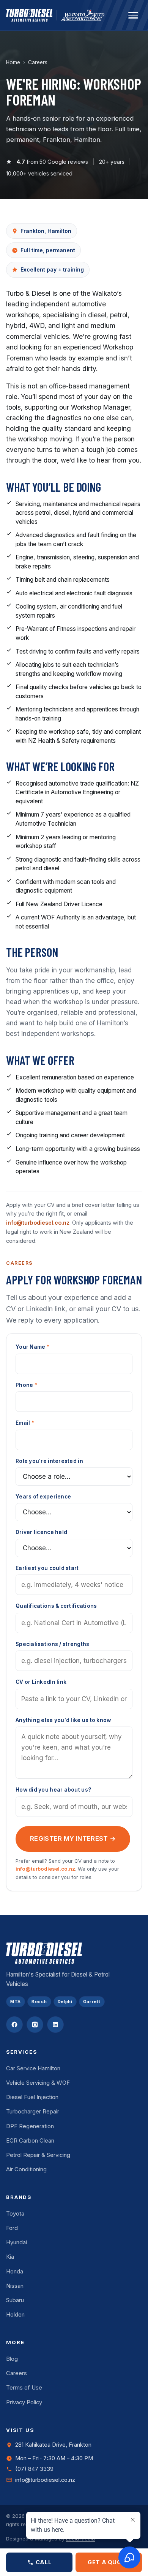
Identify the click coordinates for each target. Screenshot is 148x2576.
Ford (12, 2228)
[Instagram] (35, 2025)
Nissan (15, 2286)
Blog (12, 2359)
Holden (15, 2315)
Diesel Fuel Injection (32, 2097)
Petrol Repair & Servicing (38, 2155)
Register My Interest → (73, 1838)
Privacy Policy (24, 2402)
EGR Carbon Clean (30, 2141)
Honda (15, 2272)
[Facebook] (14, 2025)
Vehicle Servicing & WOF (38, 2083)
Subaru (15, 2300)
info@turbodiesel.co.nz (38, 1223)
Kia (10, 2257)
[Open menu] (133, 15)
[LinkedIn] (55, 2025)
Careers (17, 2373)
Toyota (15, 2214)
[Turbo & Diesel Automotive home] (29, 15)
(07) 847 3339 (34, 2469)
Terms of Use (24, 2388)
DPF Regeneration (30, 2126)
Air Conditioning (26, 2169)
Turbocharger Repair (33, 2112)
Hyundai (17, 2242)
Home (13, 62)
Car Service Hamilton (33, 2068)
